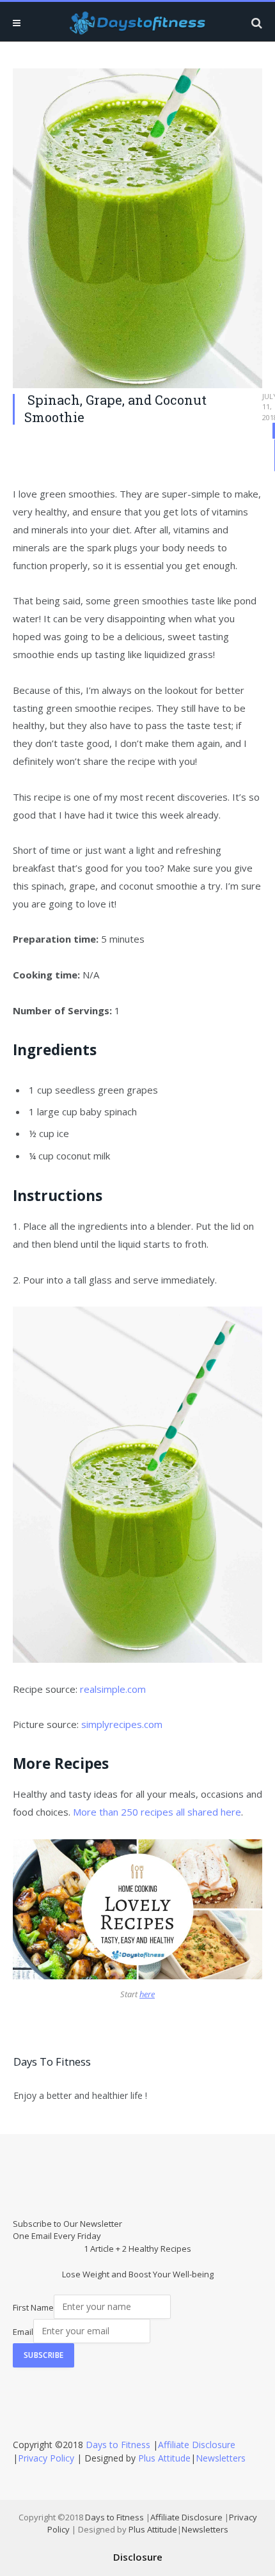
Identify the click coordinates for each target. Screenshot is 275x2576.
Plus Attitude (164, 2458)
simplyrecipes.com (123, 1724)
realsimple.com (113, 1689)
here (147, 1994)
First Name (33, 2307)
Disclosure (138, 2557)
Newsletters (221, 2458)
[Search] (255, 23)
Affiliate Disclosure (197, 2445)
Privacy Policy (46, 2458)
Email (23, 2331)
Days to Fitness (118, 2445)
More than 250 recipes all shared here (157, 1812)
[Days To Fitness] (137, 23)
